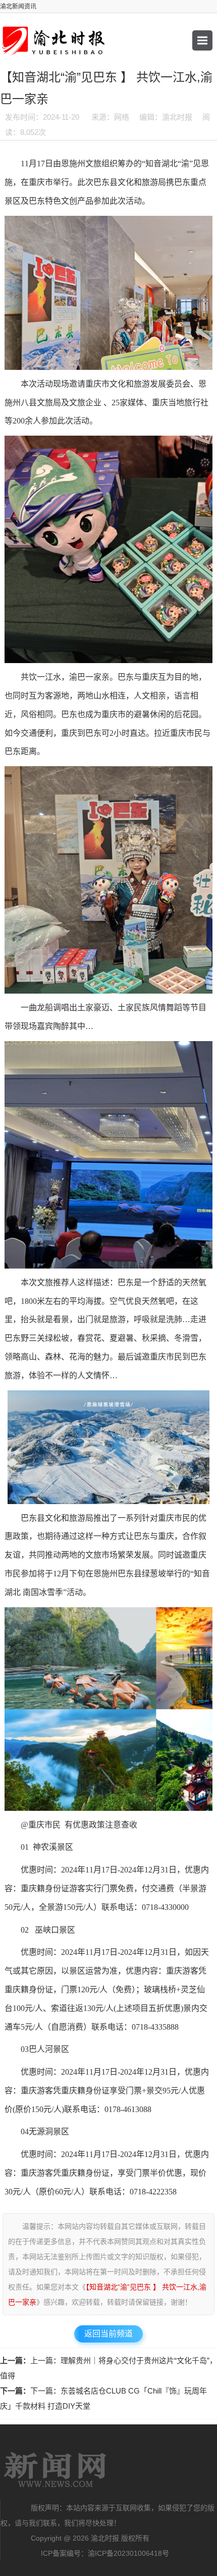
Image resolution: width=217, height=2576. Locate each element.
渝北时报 (56, 2470)
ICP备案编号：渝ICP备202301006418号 (105, 2553)
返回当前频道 (108, 2334)
